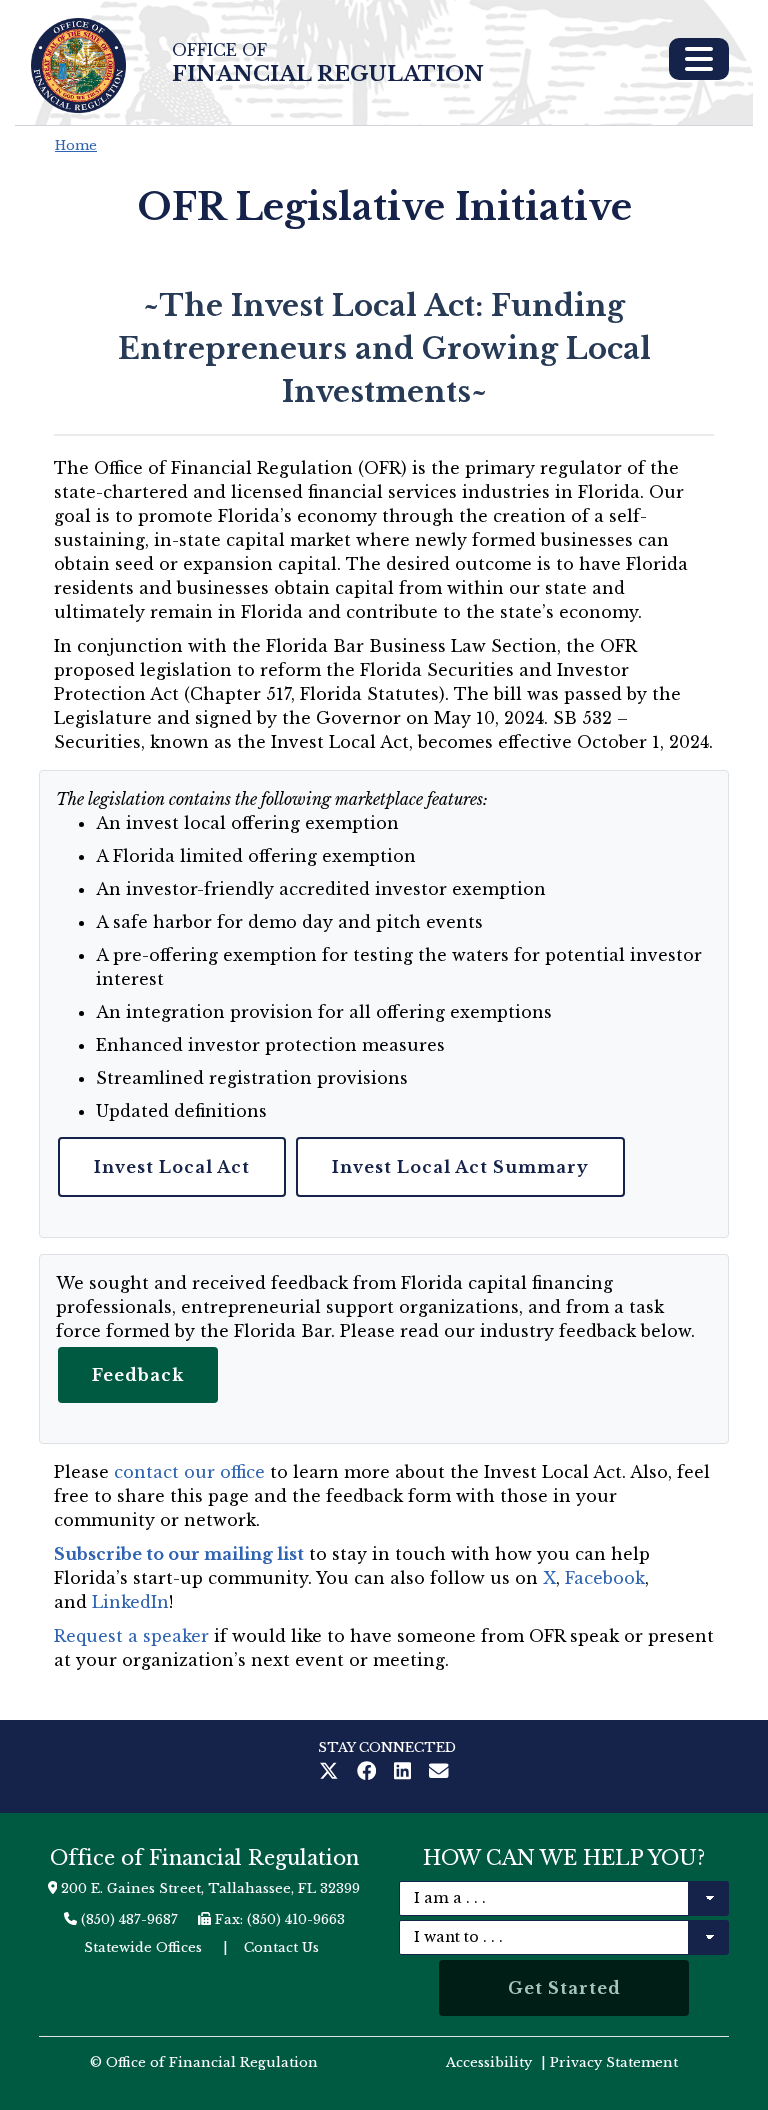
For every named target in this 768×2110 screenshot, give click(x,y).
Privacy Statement (614, 2062)
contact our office (189, 1472)
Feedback (138, 1375)
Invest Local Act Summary (460, 1167)
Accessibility (489, 2062)
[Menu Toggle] (699, 58)
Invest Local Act (172, 1167)
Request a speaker (131, 1636)
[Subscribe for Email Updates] (439, 1773)
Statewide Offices (143, 1947)
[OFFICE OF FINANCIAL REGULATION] (78, 65)
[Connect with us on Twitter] (333, 1773)
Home (76, 145)
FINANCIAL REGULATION (328, 63)
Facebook (605, 1578)
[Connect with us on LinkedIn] (406, 1773)
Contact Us (281, 1947)
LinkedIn (130, 1602)
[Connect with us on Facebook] (371, 1773)
